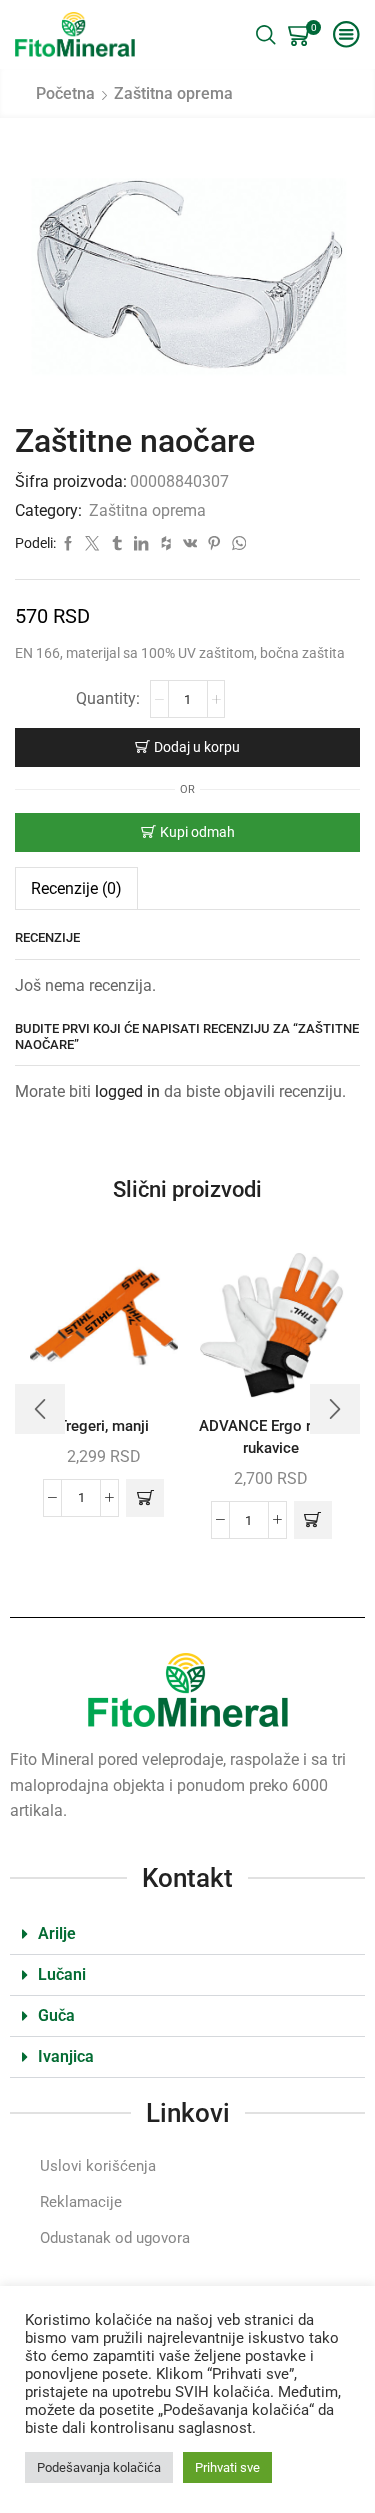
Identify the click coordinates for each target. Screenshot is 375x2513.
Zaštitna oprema (173, 93)
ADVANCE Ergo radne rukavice (271, 1437)
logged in (127, 1091)
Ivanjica (66, 2056)
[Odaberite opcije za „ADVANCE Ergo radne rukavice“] (313, 1520)
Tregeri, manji (103, 1426)
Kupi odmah (197, 832)
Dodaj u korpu (197, 747)
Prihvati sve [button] (227, 2467)
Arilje (57, 1933)
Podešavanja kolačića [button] (99, 2467)
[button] (145, 1498)
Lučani (62, 1974)
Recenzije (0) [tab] (76, 888)
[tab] (76, 888)
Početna (65, 93)
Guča (56, 2015)
